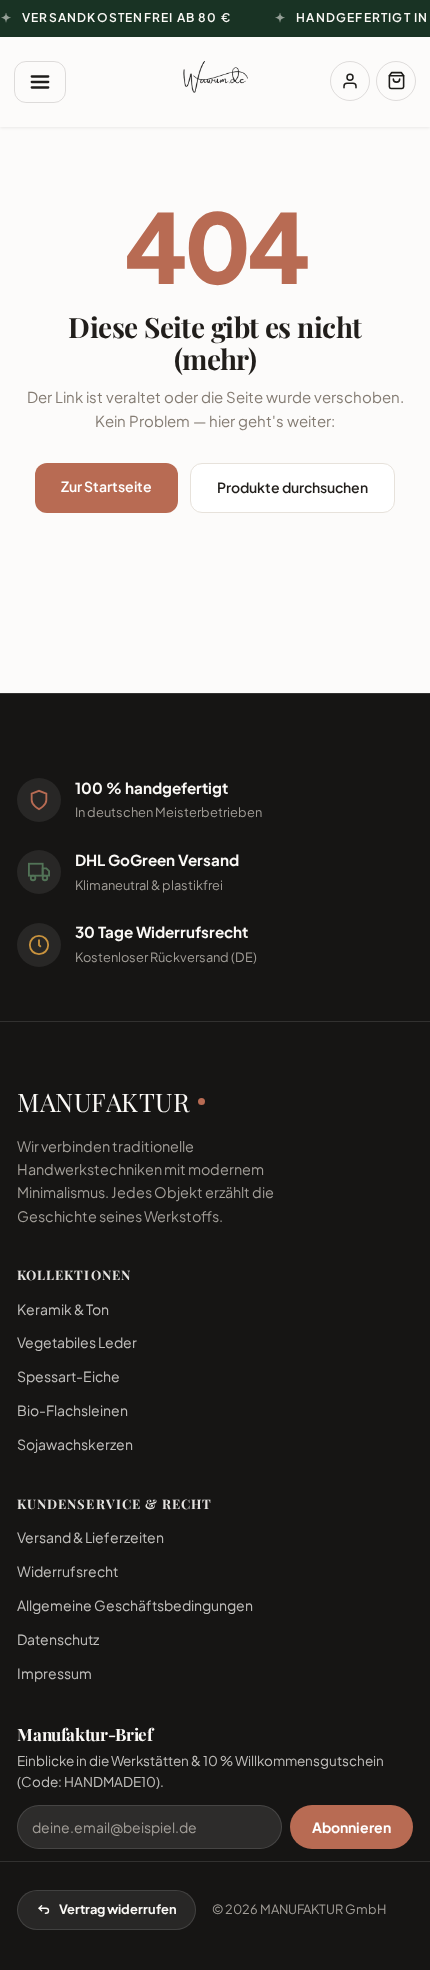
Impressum (54, 1673)
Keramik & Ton (63, 1309)
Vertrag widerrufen (118, 1909)
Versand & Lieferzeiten (90, 1537)
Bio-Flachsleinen (72, 1410)
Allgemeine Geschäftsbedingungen (135, 1605)
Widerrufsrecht (67, 1571)
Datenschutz (58, 1639)
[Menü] (40, 82)
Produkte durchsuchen (292, 487)
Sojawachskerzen (75, 1444)
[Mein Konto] (350, 81)
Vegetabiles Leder (77, 1342)
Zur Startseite (106, 486)
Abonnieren (351, 1827)
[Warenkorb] (396, 81)
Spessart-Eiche (68, 1376)
